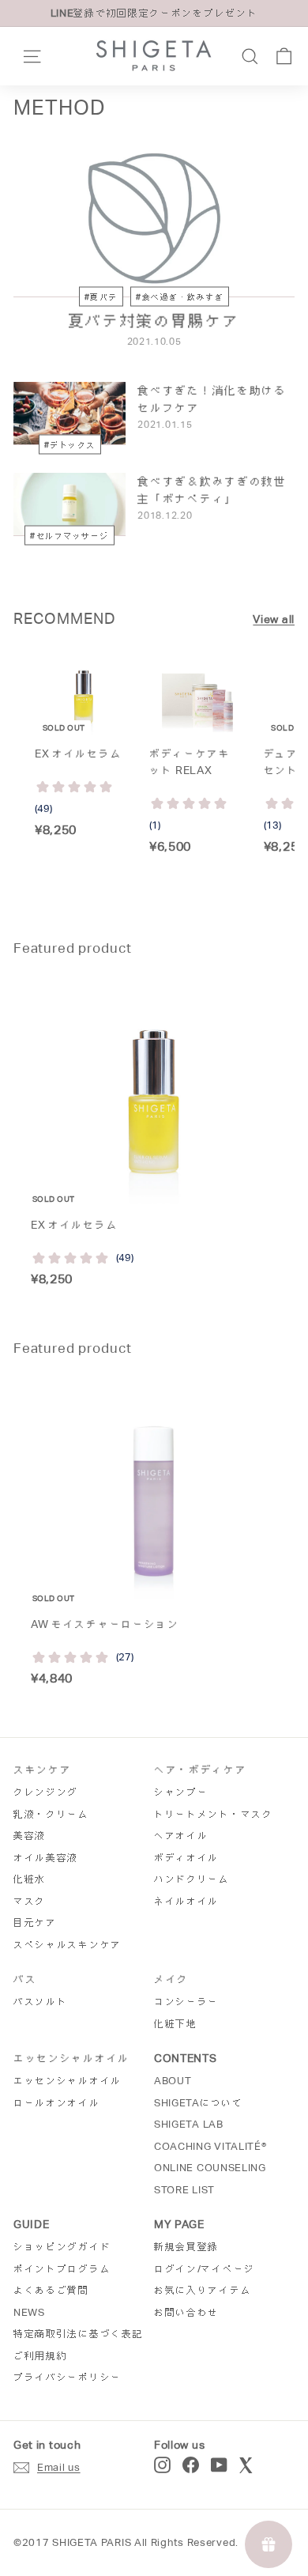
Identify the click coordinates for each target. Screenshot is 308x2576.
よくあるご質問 (51, 2290)
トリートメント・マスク (214, 1814)
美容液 (30, 1836)
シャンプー (181, 1792)
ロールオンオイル (57, 2103)
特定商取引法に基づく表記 (78, 2334)
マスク (30, 1901)
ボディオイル (186, 1858)
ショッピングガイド (62, 2247)
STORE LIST (184, 2190)
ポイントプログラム (62, 2269)
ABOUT (173, 2081)
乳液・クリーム (51, 1814)
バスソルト (41, 2002)
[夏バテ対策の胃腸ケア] (154, 218)
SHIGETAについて (199, 2103)
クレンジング (46, 1792)
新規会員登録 (186, 2247)
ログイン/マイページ (205, 2269)
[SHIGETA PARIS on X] (247, 2465)
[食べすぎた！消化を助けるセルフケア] (69, 414)
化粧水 (30, 1879)
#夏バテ (101, 297)
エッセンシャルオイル (68, 2081)
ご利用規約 (41, 2356)
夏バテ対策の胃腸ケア (154, 321)
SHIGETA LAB (189, 2124)
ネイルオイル (186, 1901)
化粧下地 (176, 2024)
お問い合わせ (186, 2312)
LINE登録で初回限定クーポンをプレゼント (154, 13)
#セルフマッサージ (69, 535)
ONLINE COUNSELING (210, 2168)
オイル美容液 (46, 1858)
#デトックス (70, 444)
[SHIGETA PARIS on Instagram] (162, 2465)
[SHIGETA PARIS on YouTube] (219, 2465)
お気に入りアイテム (203, 2290)
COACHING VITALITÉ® (210, 2146)
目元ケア (35, 1923)
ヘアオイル (181, 1836)
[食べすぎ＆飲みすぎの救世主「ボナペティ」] (69, 504)
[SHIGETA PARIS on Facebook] (191, 2465)
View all (274, 619)
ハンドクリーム (192, 1879)
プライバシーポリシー (68, 2377)
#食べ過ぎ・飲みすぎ (180, 297)
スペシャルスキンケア (68, 1945)
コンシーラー (186, 2002)
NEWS (29, 2312)
